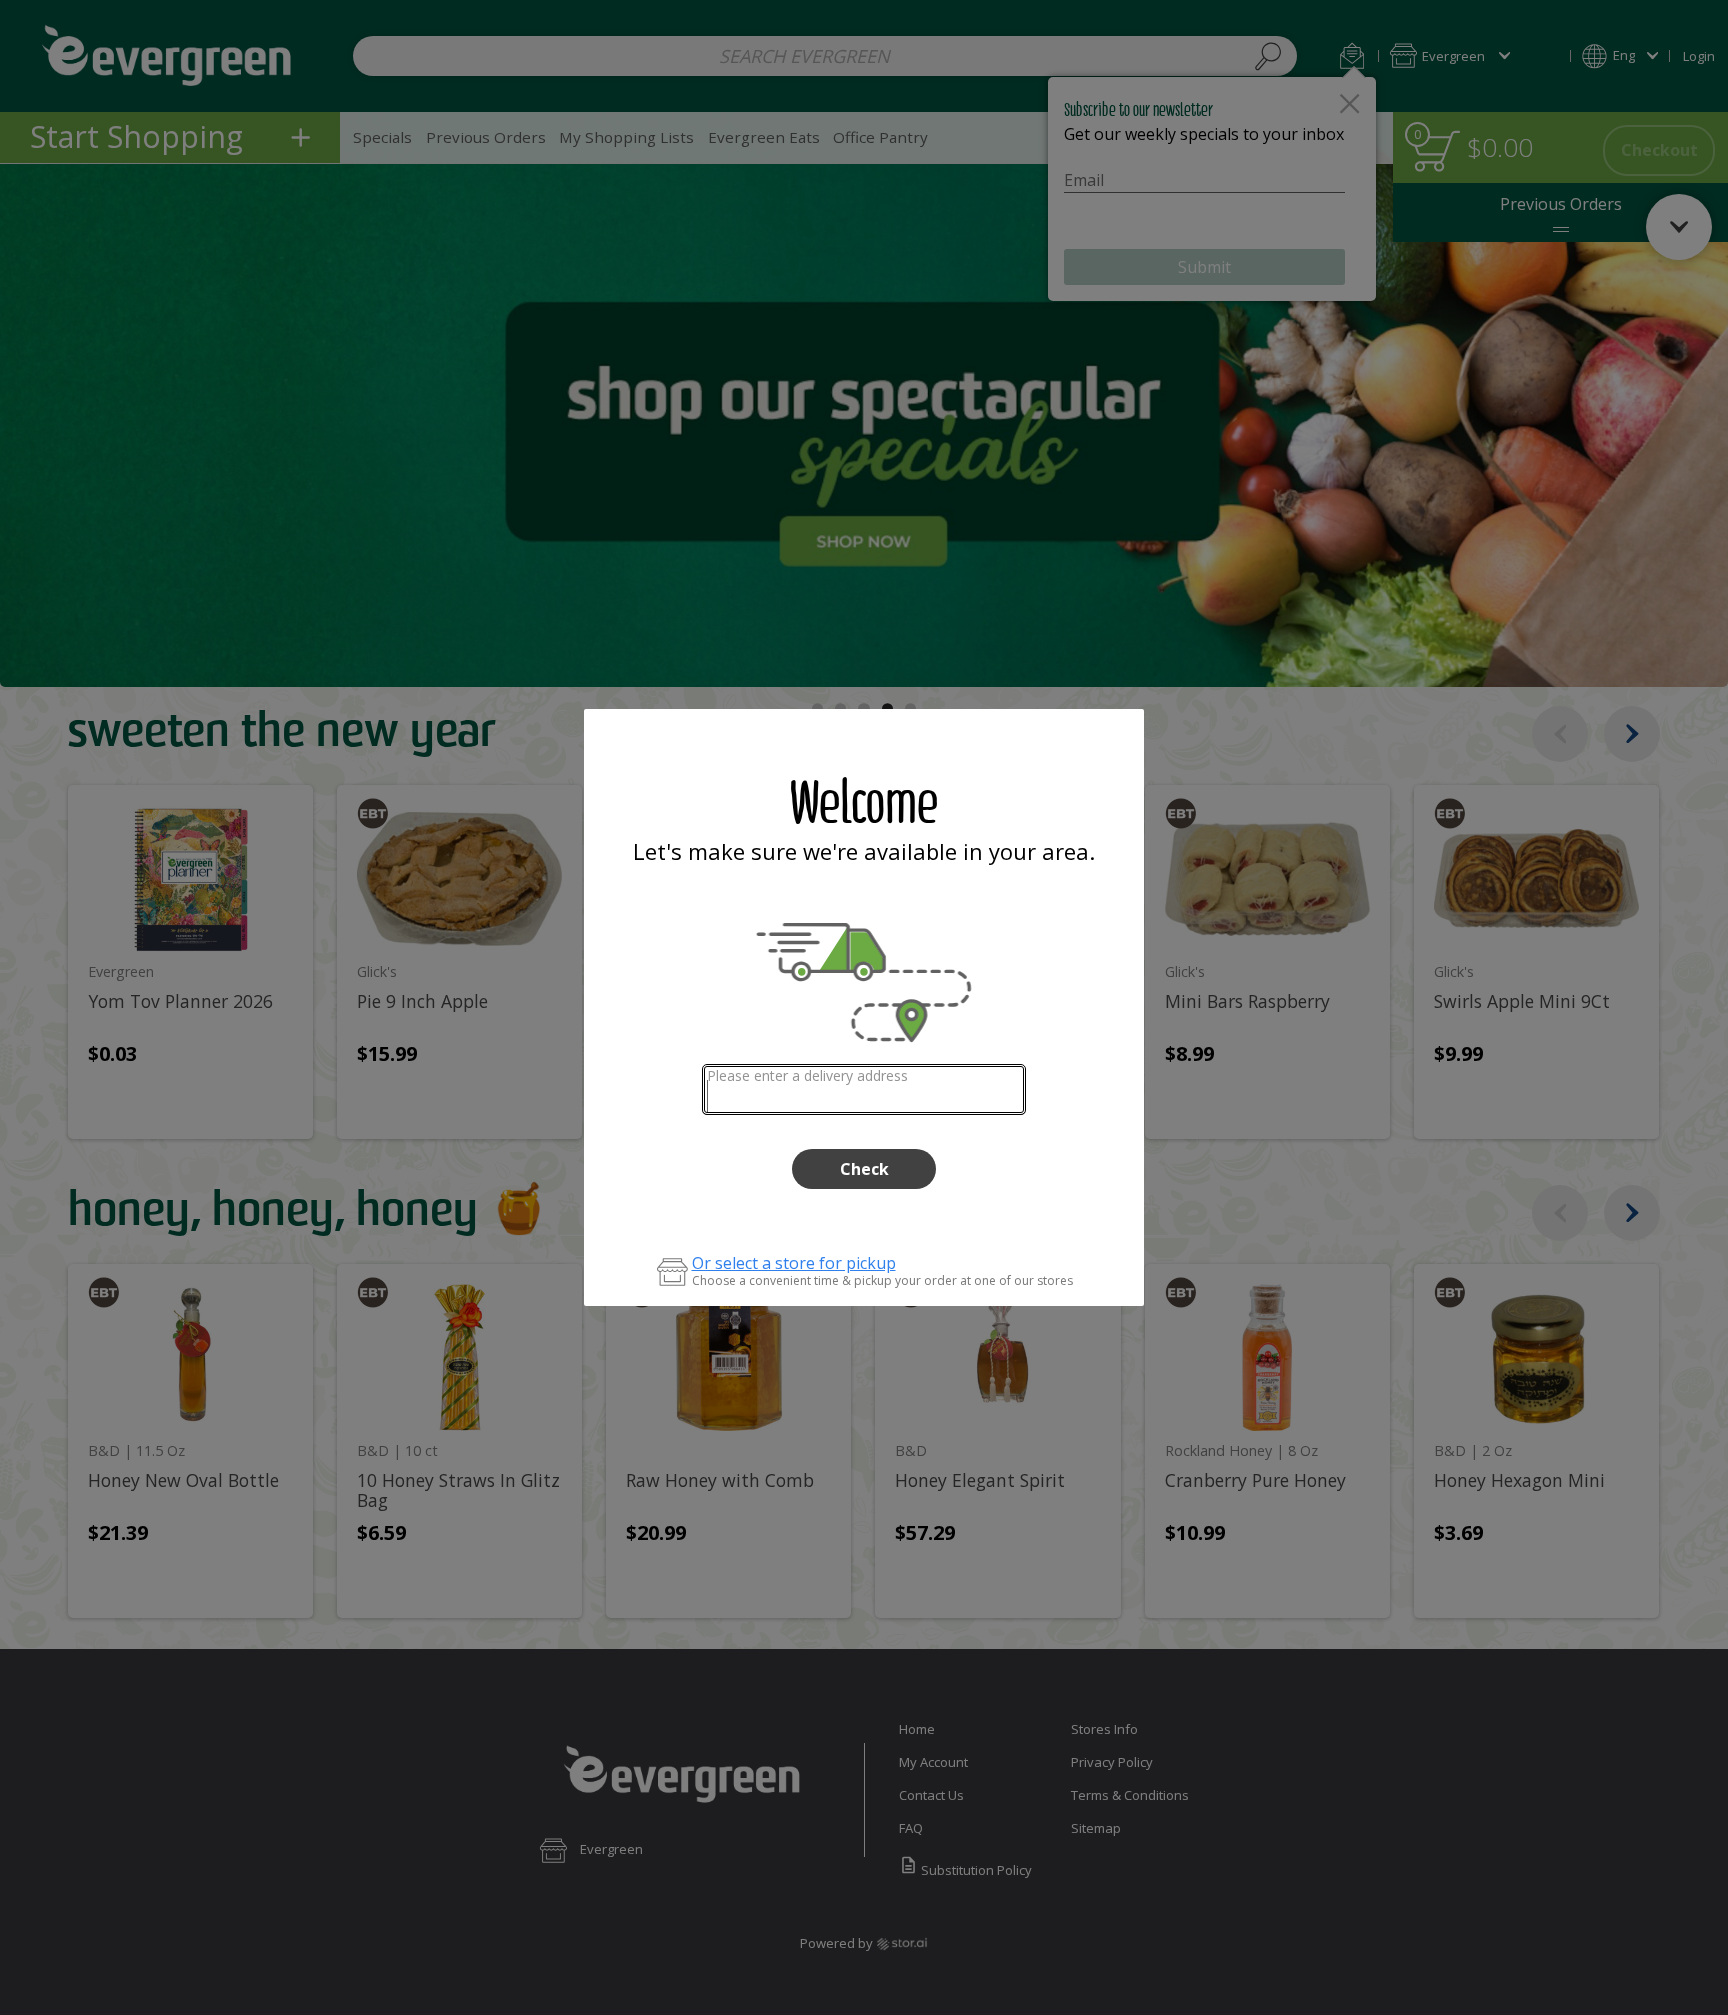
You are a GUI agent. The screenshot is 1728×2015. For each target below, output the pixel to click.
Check (864, 1169)
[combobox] (864, 1089)
